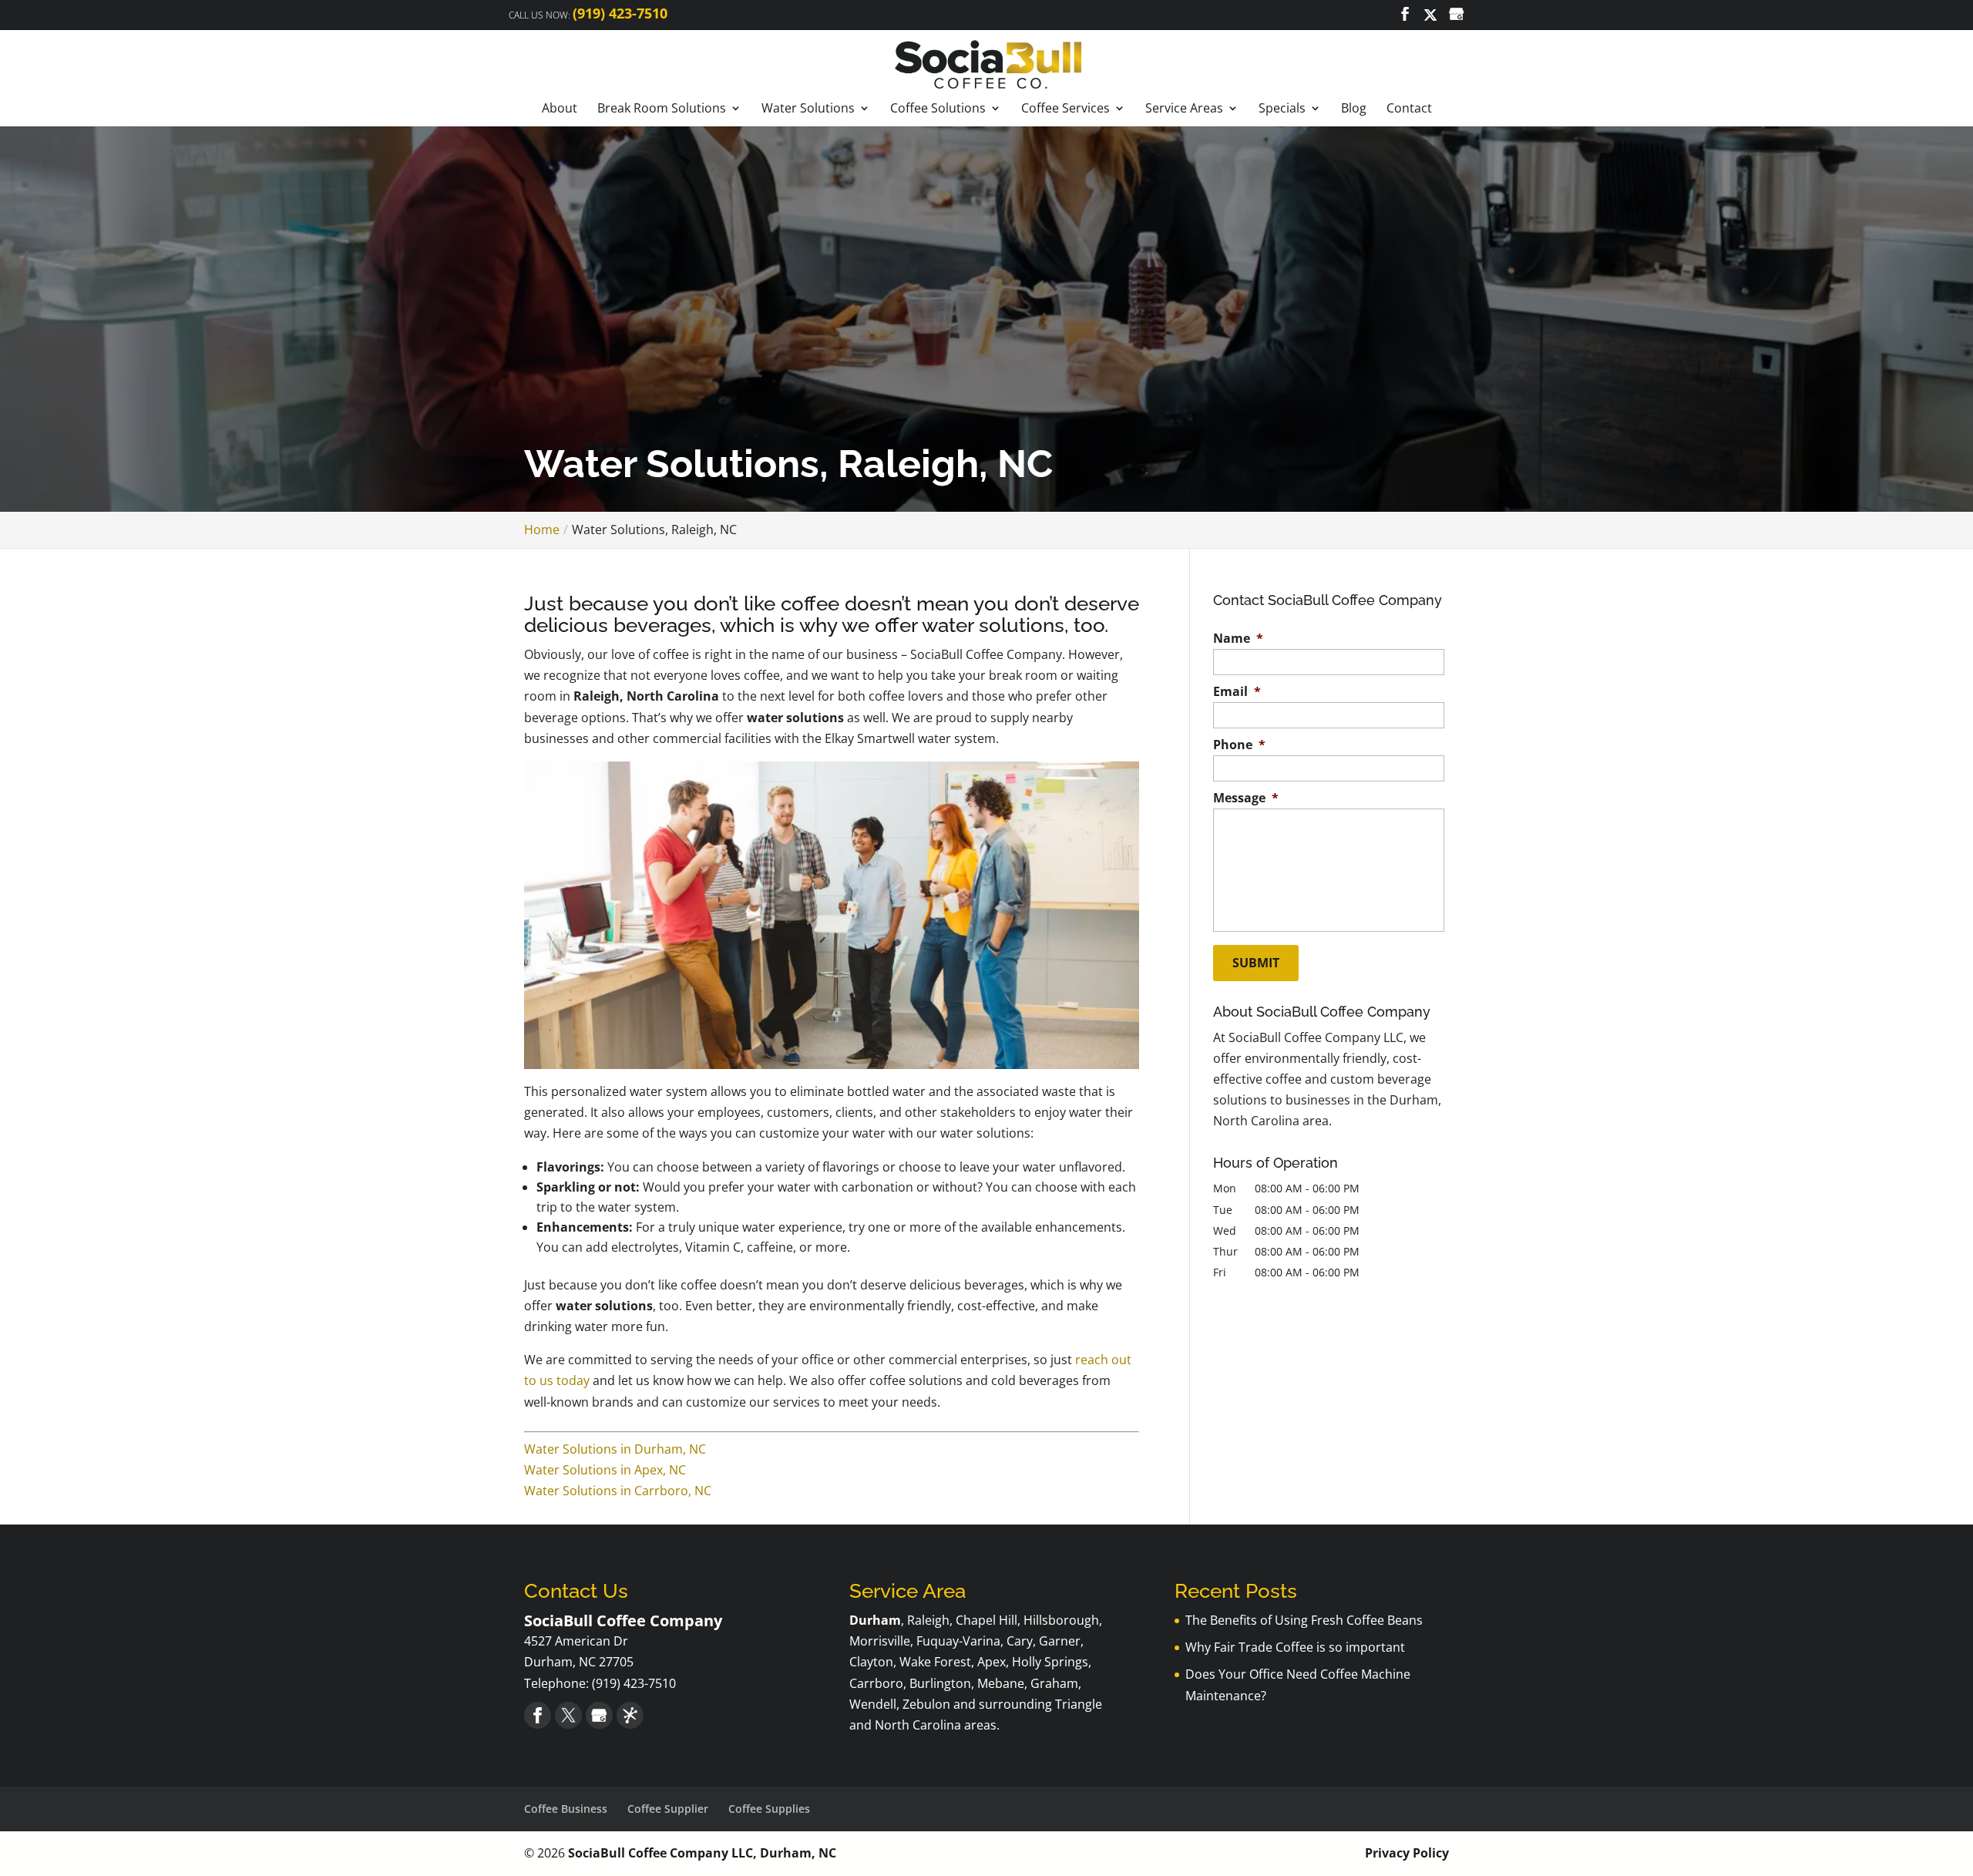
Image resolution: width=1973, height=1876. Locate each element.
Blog (1354, 109)
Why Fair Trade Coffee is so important (1295, 1647)
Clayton (871, 1662)
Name (1238, 639)
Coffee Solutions (938, 109)
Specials (1282, 109)
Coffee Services (1065, 109)
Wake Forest (935, 1662)
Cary (1020, 1641)
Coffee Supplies (769, 1809)
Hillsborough (1061, 1620)
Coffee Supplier (668, 1809)
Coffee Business (566, 1809)
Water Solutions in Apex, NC (605, 1470)
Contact (1409, 109)
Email (1237, 692)
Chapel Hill (986, 1620)
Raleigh (928, 1620)
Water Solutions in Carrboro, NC (618, 1491)
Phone (1239, 745)
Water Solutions (808, 109)
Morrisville (880, 1641)
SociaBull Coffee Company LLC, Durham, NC (702, 1853)
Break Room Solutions (662, 109)
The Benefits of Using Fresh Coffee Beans (1304, 1620)
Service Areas (1184, 109)
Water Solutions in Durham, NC (615, 1449)
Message (1246, 798)
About (560, 109)
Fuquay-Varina (958, 1641)
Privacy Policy (1407, 1853)
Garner (1060, 1641)
